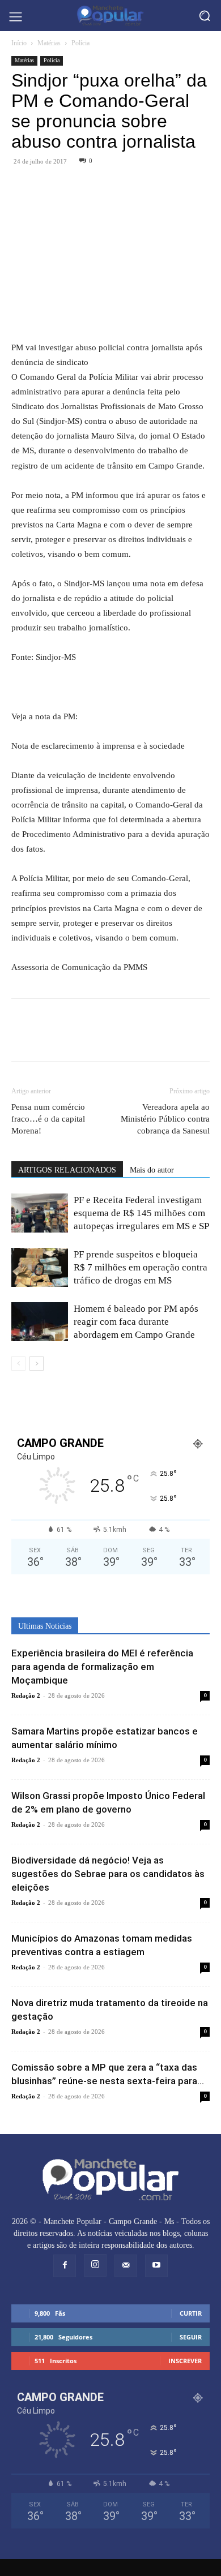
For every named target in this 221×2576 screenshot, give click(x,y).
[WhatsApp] (49, 187)
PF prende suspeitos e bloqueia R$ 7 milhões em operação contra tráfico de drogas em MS (141, 1267)
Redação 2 (26, 1695)
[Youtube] (156, 2266)
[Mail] (126, 2266)
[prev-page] (18, 1364)
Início (19, 43)
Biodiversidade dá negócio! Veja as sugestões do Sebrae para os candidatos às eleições (108, 1874)
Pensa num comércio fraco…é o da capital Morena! (48, 1119)
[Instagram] (95, 2265)
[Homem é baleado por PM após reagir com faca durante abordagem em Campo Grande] (40, 1322)
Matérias (49, 43)
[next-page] (37, 1364)
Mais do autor (152, 1170)
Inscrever (185, 2361)
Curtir (191, 2313)
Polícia (80, 43)
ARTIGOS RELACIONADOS (67, 1170)
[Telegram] (75, 187)
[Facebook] (23, 187)
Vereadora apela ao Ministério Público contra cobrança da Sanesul (165, 1119)
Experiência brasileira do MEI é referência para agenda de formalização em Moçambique (102, 1667)
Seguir (191, 2337)
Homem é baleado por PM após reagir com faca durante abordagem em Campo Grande (136, 1322)
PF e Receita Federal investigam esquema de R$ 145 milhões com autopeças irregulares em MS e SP (141, 1213)
